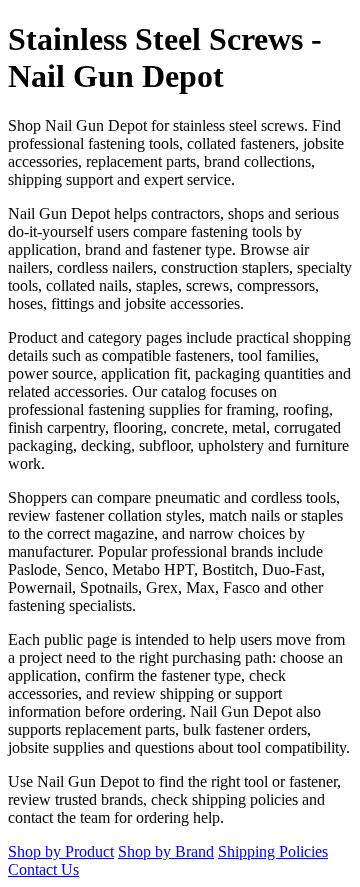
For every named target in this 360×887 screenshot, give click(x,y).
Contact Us (43, 869)
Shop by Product (61, 851)
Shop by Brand (166, 851)
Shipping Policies (273, 851)
